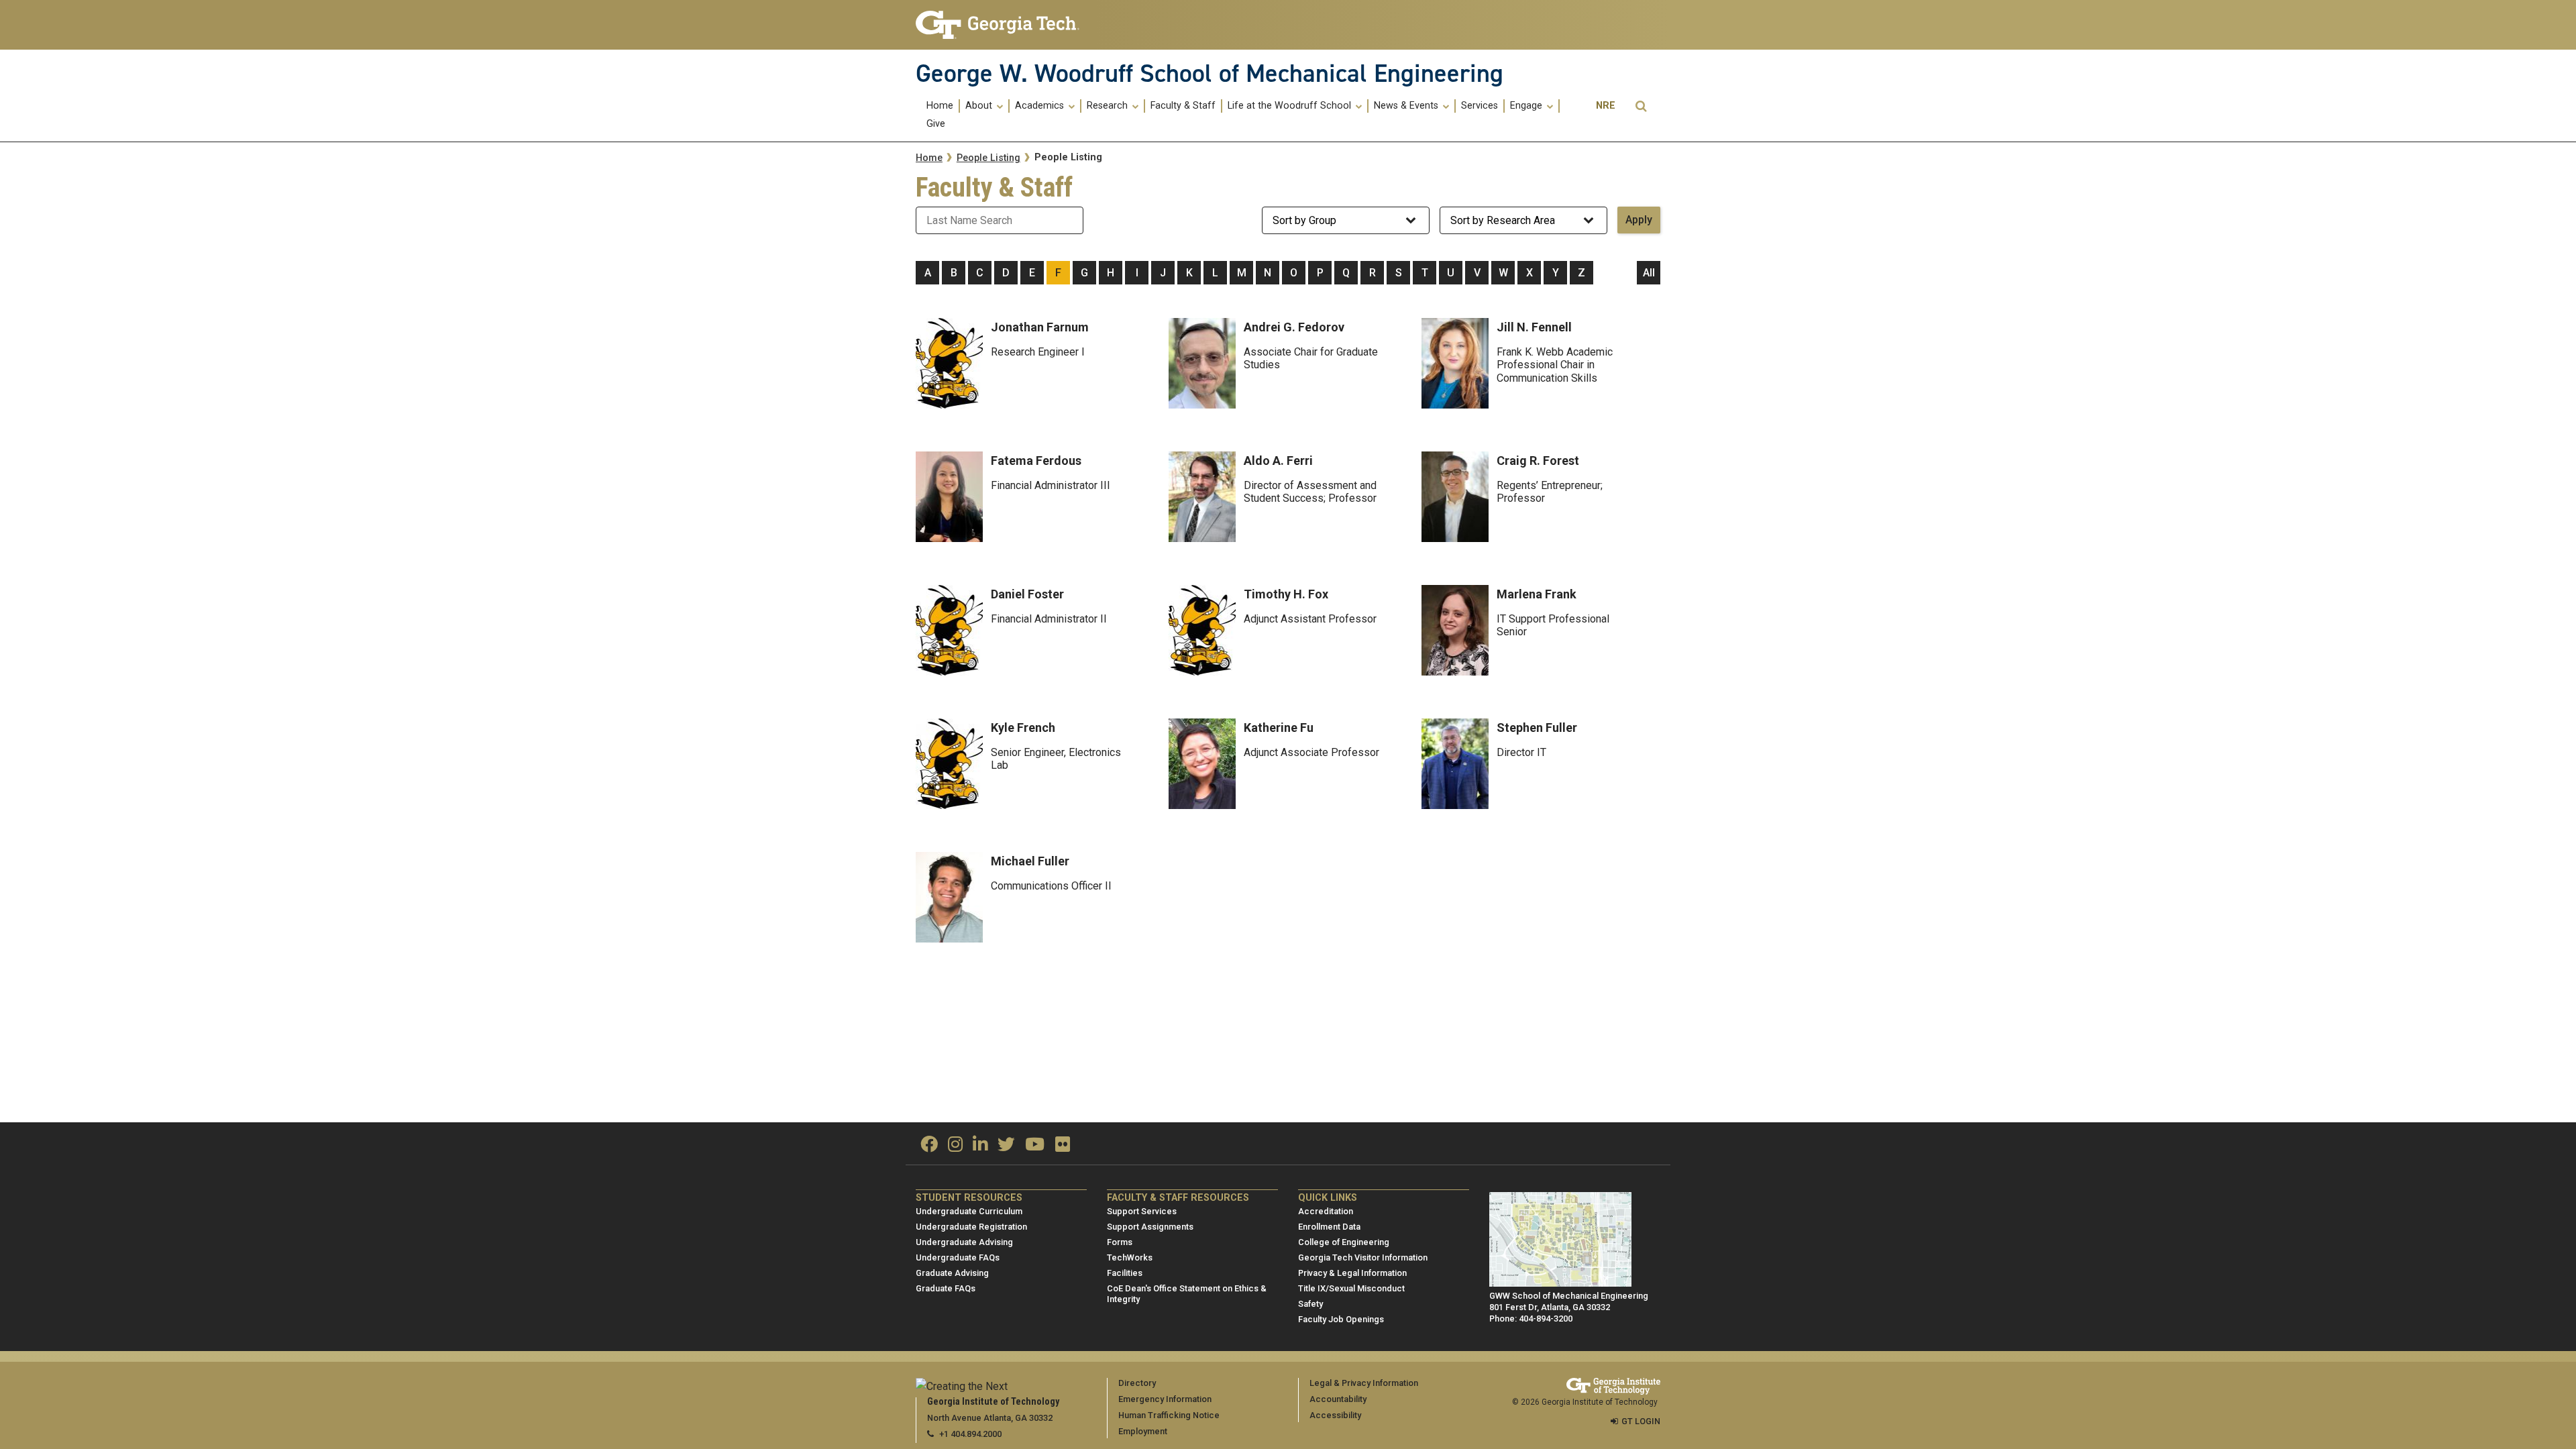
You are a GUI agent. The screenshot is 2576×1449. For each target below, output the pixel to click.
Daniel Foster (1027, 594)
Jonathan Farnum (1040, 327)
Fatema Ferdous (1036, 461)
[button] (1641, 106)
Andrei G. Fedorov (1294, 327)
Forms (1120, 1242)
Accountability (1338, 1399)
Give (936, 124)
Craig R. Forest (1538, 461)
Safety (1310, 1304)
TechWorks (1130, 1257)
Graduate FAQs (946, 1288)
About (980, 106)
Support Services (1142, 1211)
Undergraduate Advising (964, 1242)
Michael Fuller (1030, 861)
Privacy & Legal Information (1352, 1273)
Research (1109, 106)
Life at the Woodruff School (1291, 106)
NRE (1606, 106)
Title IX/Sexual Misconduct (1351, 1288)
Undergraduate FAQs (958, 1257)
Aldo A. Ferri (1278, 461)
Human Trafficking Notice (1169, 1415)
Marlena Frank (1537, 594)
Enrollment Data (1329, 1227)
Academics (1041, 106)
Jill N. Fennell (1534, 327)
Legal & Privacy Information (1364, 1383)
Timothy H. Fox (1286, 594)
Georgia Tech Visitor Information (1363, 1257)
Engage (1527, 106)
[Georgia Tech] (1001, 25)
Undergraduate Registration (971, 1227)
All (1649, 273)
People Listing (988, 158)
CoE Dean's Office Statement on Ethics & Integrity (1187, 1294)
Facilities (1125, 1273)
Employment (1143, 1431)
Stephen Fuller (1537, 728)
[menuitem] (941, 106)
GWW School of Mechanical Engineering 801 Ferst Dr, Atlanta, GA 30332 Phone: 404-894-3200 (1569, 1307)
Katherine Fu (1279, 728)
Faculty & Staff (1183, 106)
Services (1480, 106)
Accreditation (1326, 1211)
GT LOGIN (1641, 1421)
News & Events (1407, 106)
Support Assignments (1150, 1227)
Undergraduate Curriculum (969, 1211)
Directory (1137, 1383)
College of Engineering (1344, 1242)
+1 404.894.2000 (970, 1434)
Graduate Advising (952, 1273)
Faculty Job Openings (1341, 1319)
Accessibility (1335, 1415)
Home (940, 106)
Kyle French (1023, 728)
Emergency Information (1165, 1399)
